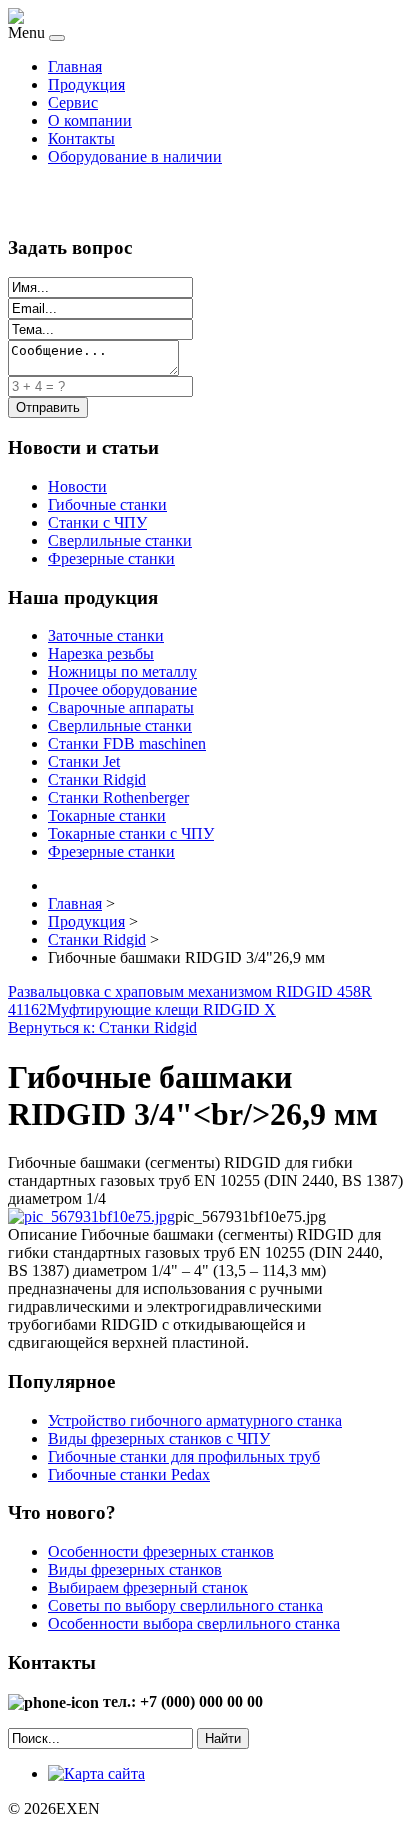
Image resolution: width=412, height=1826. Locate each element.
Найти (223, 1738)
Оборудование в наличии (135, 156)
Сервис (73, 102)
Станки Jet (84, 761)
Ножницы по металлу (122, 671)
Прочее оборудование (122, 689)
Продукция (86, 84)
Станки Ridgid (97, 779)
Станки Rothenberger (118, 797)
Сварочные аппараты (121, 707)
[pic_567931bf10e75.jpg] (91, 1216)
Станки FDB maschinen (127, 743)
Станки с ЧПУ (97, 522)
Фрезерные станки (111, 558)
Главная (75, 66)
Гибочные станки (107, 504)
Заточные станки (106, 635)
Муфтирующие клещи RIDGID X (161, 1009)
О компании (90, 120)
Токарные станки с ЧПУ (131, 833)
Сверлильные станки (120, 540)
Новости (77, 486)
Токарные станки (107, 815)
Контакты (81, 138)
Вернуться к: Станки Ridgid (102, 1027)
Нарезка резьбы (101, 653)
